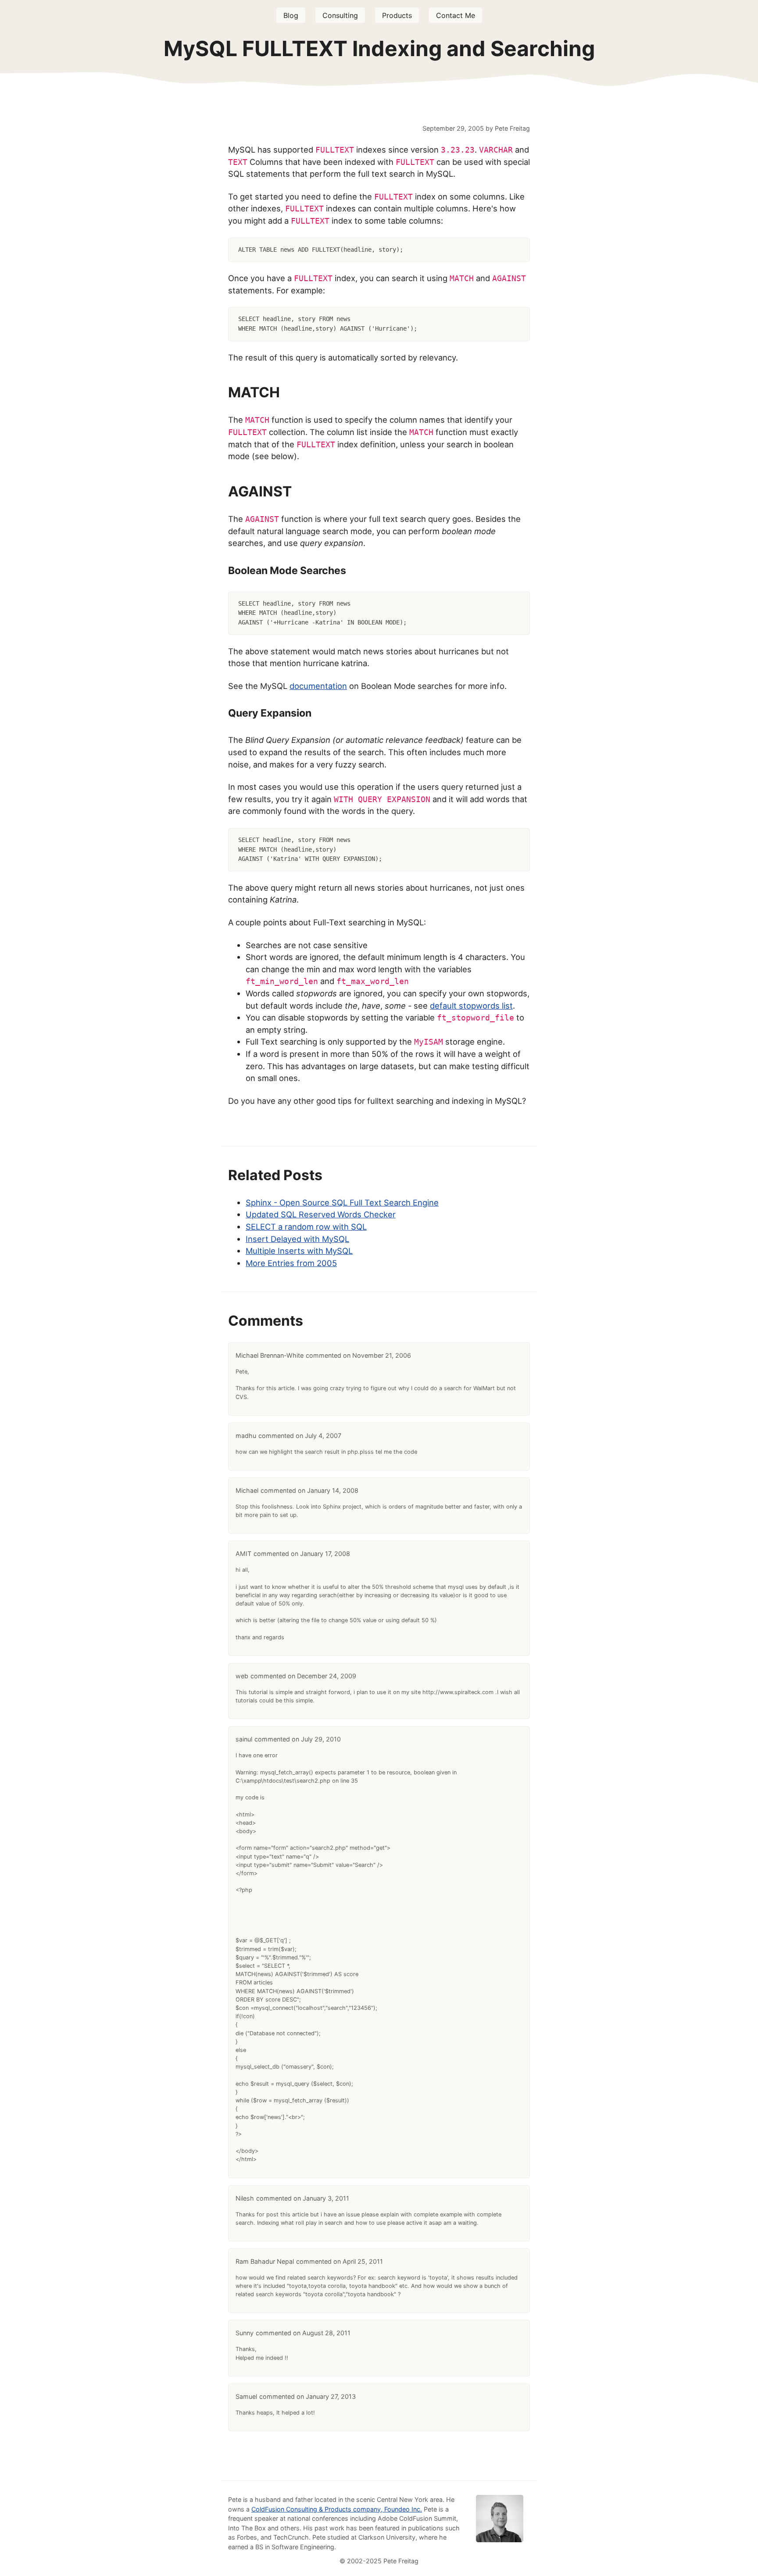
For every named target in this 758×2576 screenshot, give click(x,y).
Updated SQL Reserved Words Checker (321, 1214)
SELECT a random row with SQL (306, 1227)
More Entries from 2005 (291, 1263)
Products (397, 15)
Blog (291, 15)
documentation (318, 686)
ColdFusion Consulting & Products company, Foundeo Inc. (337, 2509)
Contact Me (456, 15)
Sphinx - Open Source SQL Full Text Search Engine (342, 1202)
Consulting (340, 15)
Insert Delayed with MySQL (297, 1239)
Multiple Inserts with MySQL (299, 1251)
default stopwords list (471, 1006)
